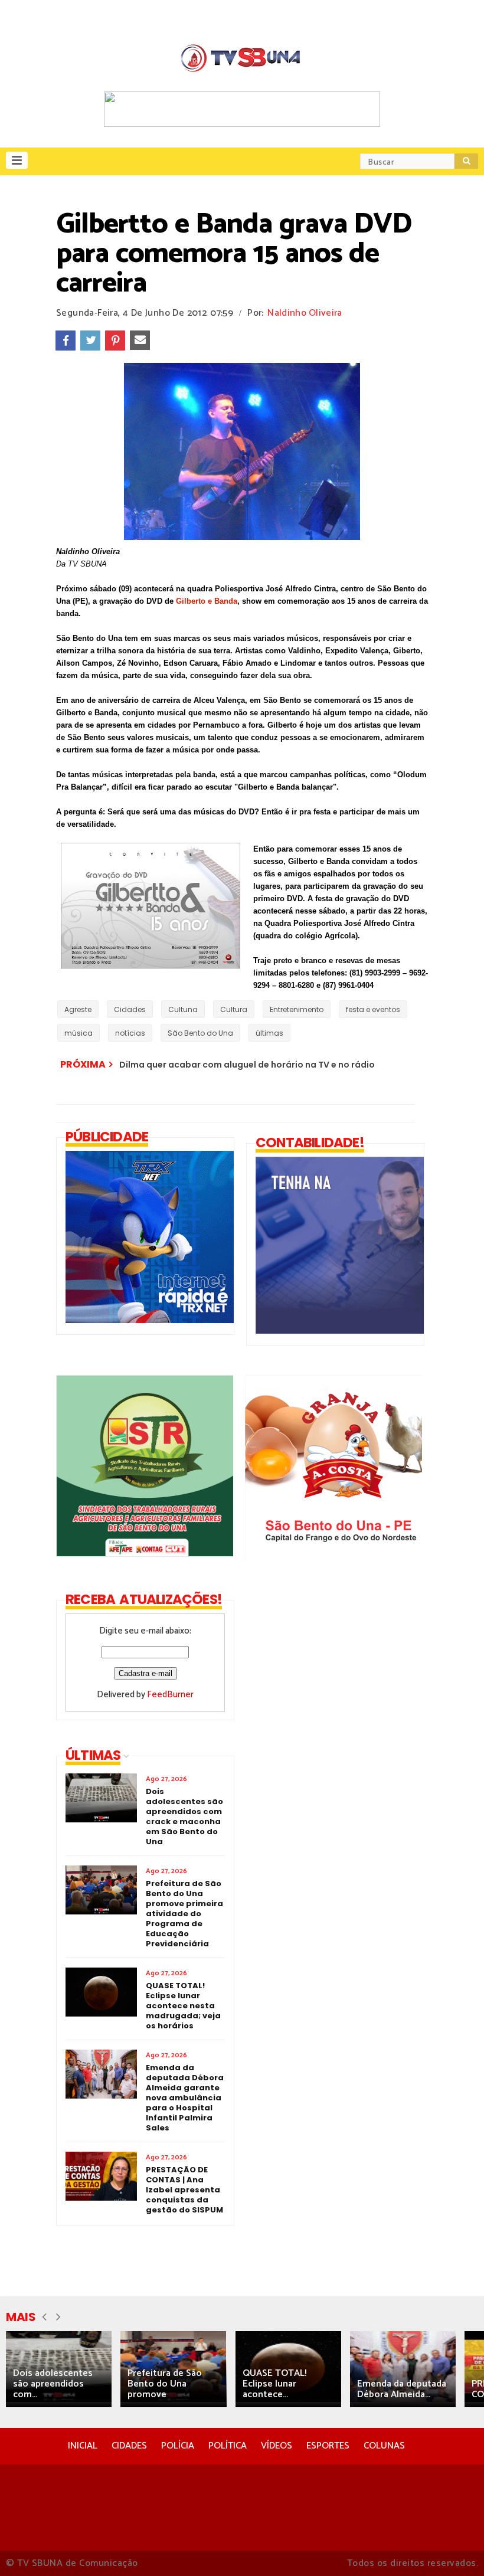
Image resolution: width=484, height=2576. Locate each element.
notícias (130, 1033)
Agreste (78, 1009)
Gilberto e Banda (207, 601)
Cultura (234, 1009)
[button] (17, 160)
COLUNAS (384, 2446)
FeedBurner (170, 1695)
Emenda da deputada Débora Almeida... (402, 2389)
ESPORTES (328, 2446)
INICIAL (83, 2446)
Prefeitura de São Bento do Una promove (165, 2384)
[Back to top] (455, 2548)
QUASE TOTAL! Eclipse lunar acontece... (275, 2384)
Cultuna (183, 1009)
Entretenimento (297, 1009)
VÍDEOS (277, 2446)
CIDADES (129, 2446)
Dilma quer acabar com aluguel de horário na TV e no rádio (247, 1065)
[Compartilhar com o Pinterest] (115, 341)
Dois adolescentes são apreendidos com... (53, 2384)
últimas (269, 1033)
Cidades (130, 1009)
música (79, 1033)
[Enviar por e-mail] (140, 341)
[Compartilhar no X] (90, 341)
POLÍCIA (178, 2446)
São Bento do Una (200, 1033)
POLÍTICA (228, 2446)
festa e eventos (373, 1009)
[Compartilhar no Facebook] (66, 341)
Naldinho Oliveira (305, 313)
